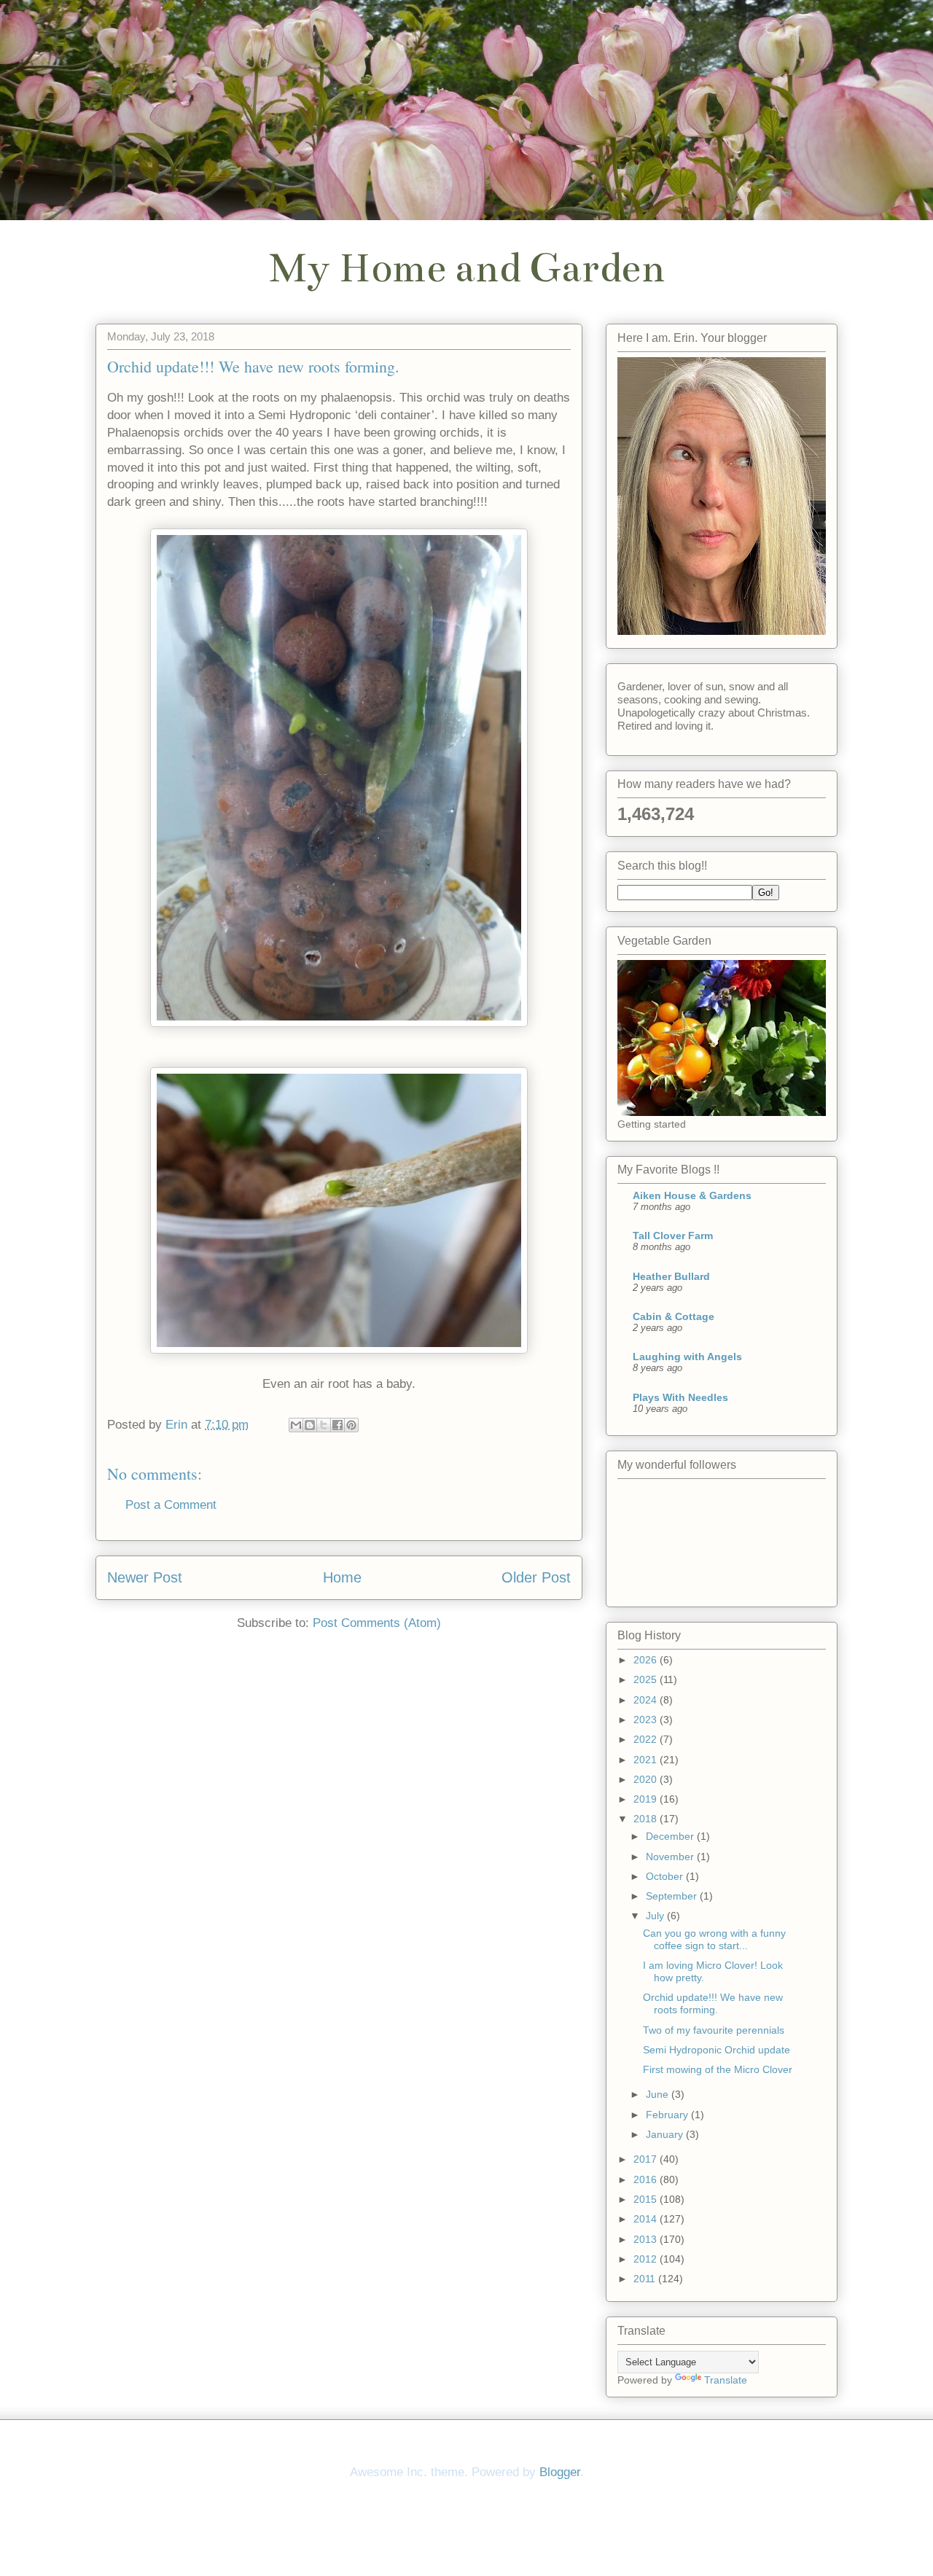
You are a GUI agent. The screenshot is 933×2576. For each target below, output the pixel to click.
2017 (647, 2159)
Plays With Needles (680, 1397)
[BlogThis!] (310, 1425)
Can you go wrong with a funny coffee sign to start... (714, 1939)
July (656, 1916)
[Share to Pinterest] (351, 1425)
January (666, 2134)
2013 (647, 2239)
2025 (647, 1679)
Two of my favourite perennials (714, 2030)
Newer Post (145, 1577)
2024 (647, 1700)
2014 (647, 2219)
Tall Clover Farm (673, 1236)
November (671, 1857)
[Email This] (296, 1425)
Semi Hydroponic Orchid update (717, 2050)
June (659, 2094)
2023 (647, 1720)
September (673, 1896)
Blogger (560, 2472)
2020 (647, 1779)
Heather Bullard (671, 1276)
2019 (647, 1799)
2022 (647, 1739)
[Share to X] (324, 1425)
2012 (647, 2259)
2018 (647, 1819)
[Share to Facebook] (337, 1425)
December (671, 1836)
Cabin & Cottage (674, 1316)
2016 (647, 2179)
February (668, 2115)
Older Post (536, 1577)
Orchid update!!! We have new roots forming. (713, 2003)
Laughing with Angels (687, 1357)
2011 (646, 2279)
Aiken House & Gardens (692, 1195)
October (666, 1876)
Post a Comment (171, 1505)
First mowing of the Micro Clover (718, 2069)
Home (342, 1577)
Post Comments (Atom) (377, 1623)
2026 (647, 1660)
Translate (726, 2380)
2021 (647, 1760)
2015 (647, 2199)
